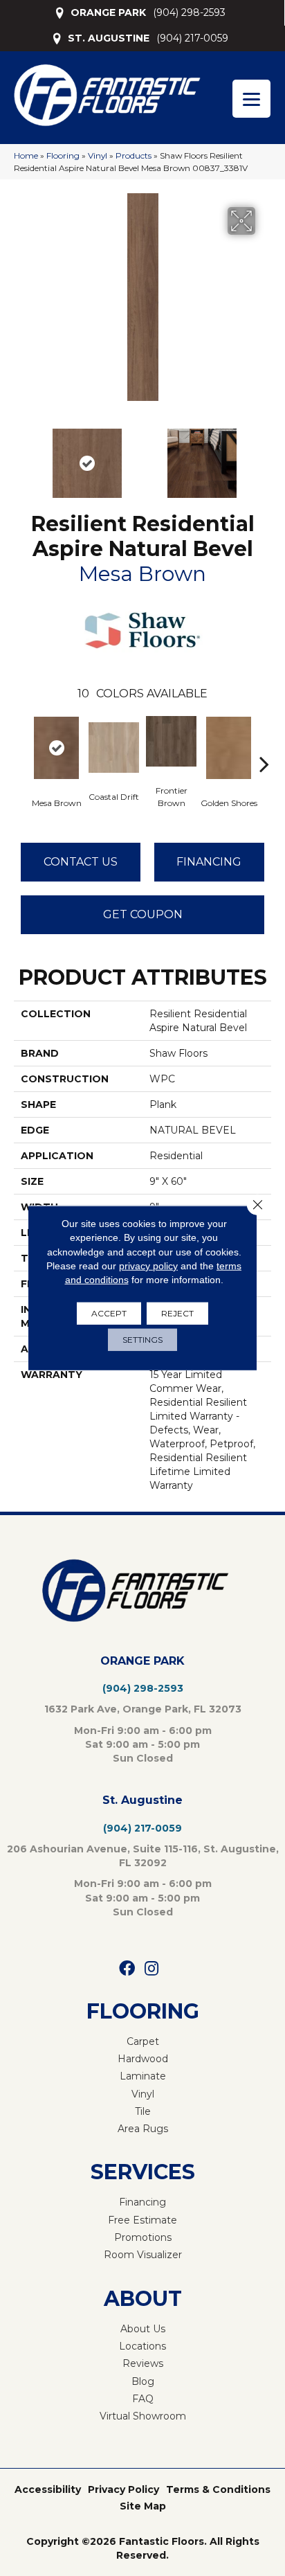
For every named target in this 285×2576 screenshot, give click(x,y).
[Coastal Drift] (114, 748)
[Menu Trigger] (251, 99)
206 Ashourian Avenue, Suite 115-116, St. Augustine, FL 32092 (143, 1856)
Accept (109, 1313)
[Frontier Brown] (171, 741)
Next (264, 456)
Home (26, 155)
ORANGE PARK (108, 12)
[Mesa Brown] (56, 748)
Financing (209, 862)
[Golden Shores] (229, 748)
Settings (142, 1340)
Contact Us (81, 862)
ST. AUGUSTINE (109, 38)
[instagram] (151, 1969)
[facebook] (127, 1969)
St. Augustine (142, 1800)
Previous (21, 456)
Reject (177, 1313)
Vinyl (98, 155)
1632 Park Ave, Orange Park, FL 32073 (143, 1709)
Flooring (63, 155)
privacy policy (148, 1266)
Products (134, 155)
